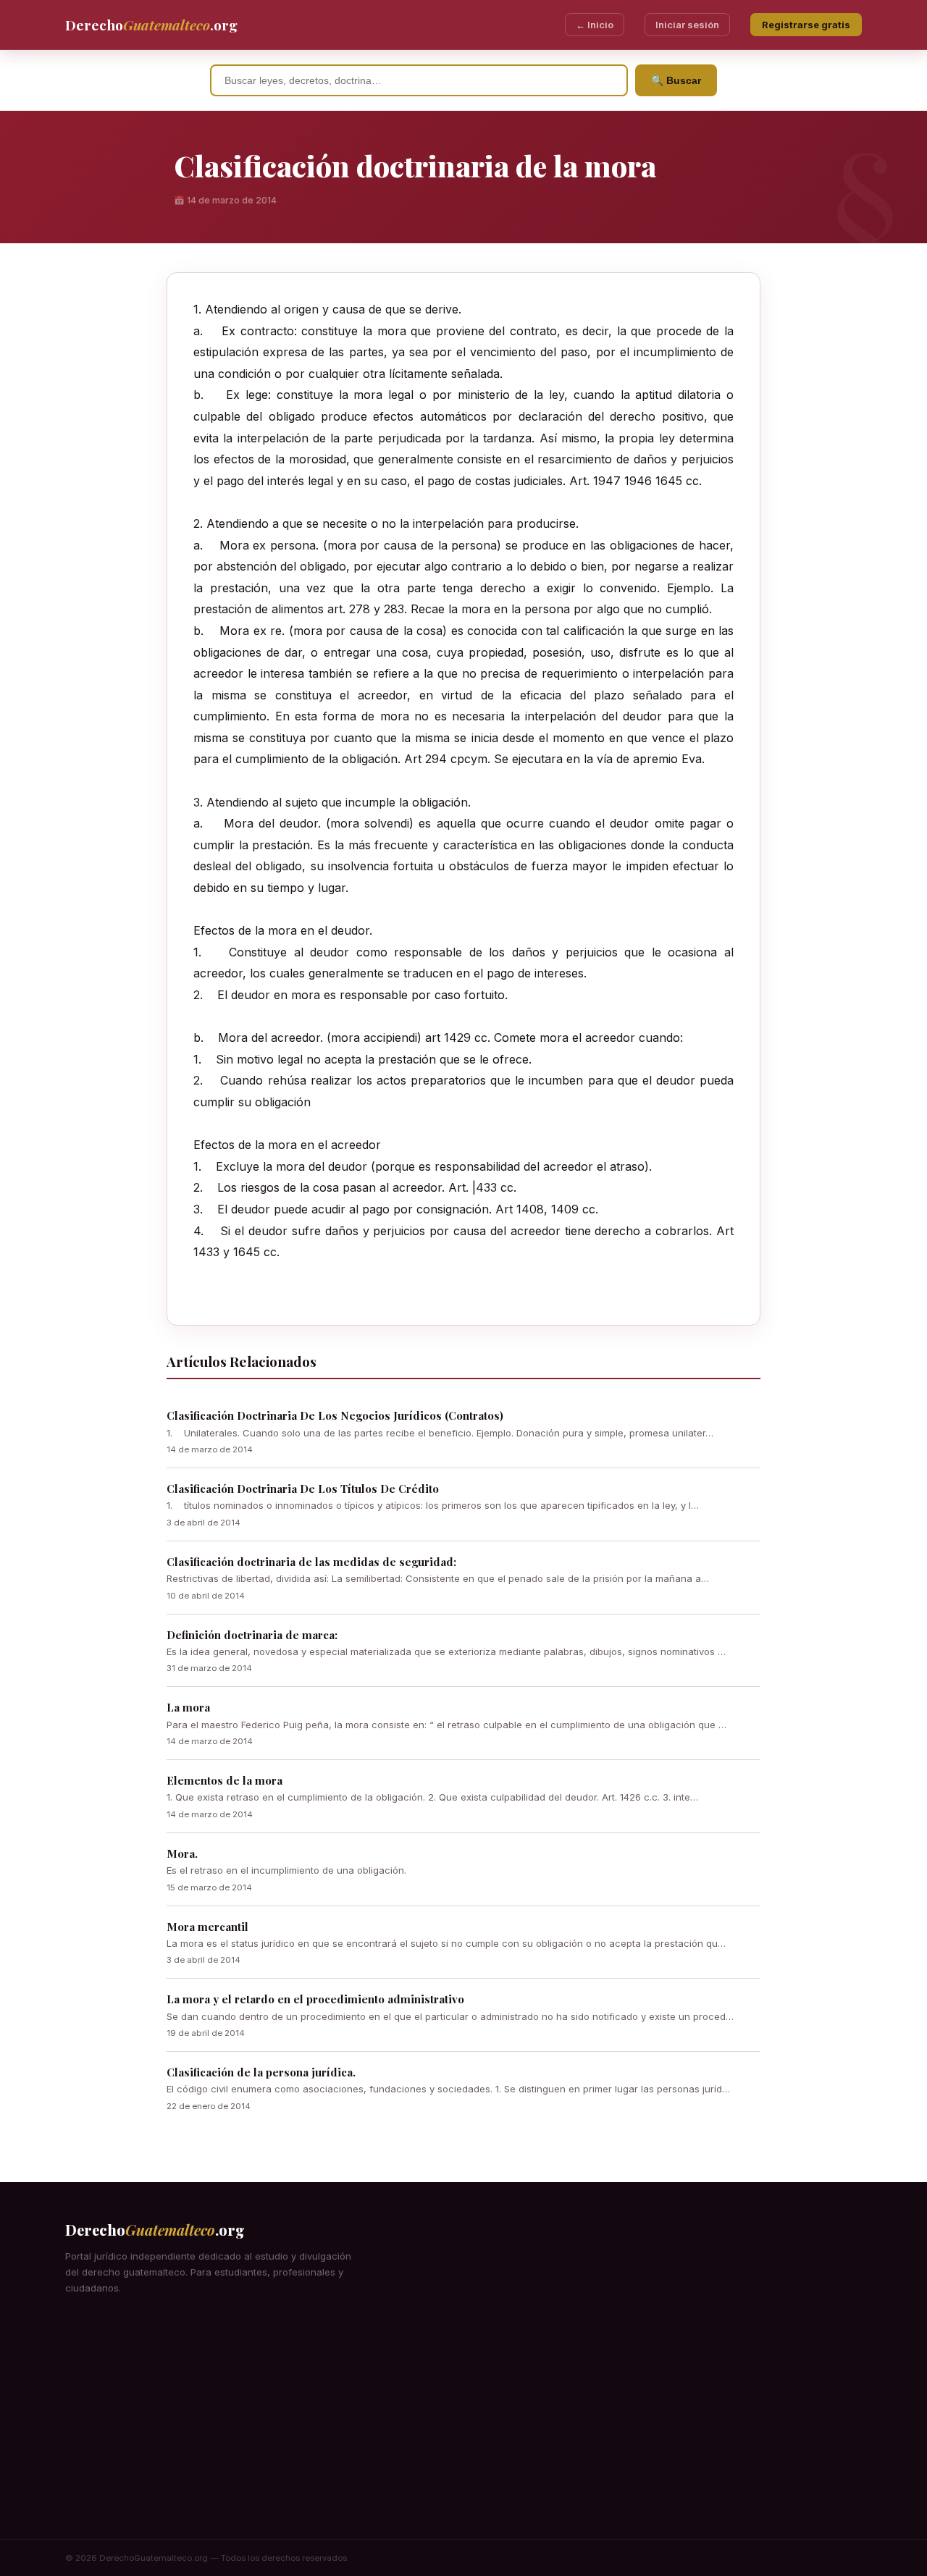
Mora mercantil (207, 1927)
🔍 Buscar (676, 80)
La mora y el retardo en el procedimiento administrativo (315, 1999)
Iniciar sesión (687, 25)
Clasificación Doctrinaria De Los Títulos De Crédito (303, 1489)
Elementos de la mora (225, 1780)
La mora (188, 1707)
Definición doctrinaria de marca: (252, 1635)
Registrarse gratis (806, 25)
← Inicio (595, 25)
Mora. (182, 1853)
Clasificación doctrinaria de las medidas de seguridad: (311, 1562)
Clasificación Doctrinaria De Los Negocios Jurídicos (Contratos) (335, 1415)
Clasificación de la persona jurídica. (261, 2072)
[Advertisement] (463, 2430)
